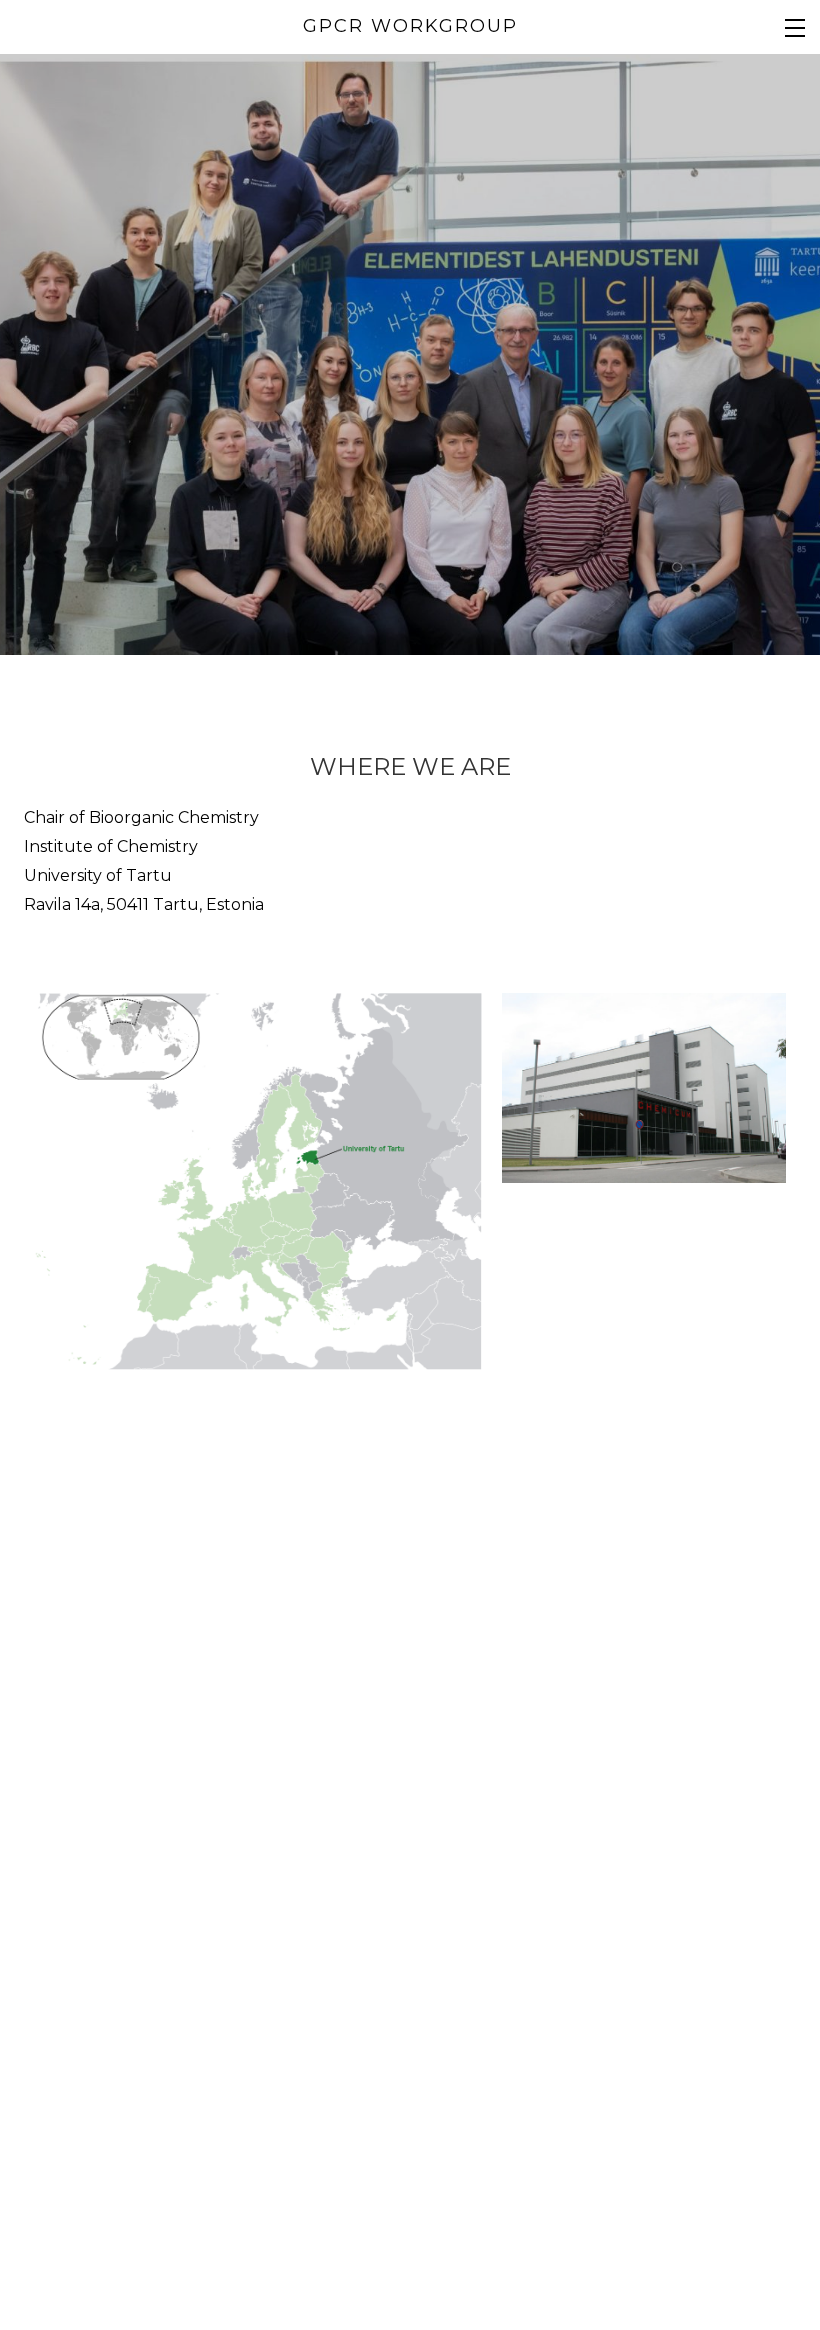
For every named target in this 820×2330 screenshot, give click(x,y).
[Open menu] (795, 27)
